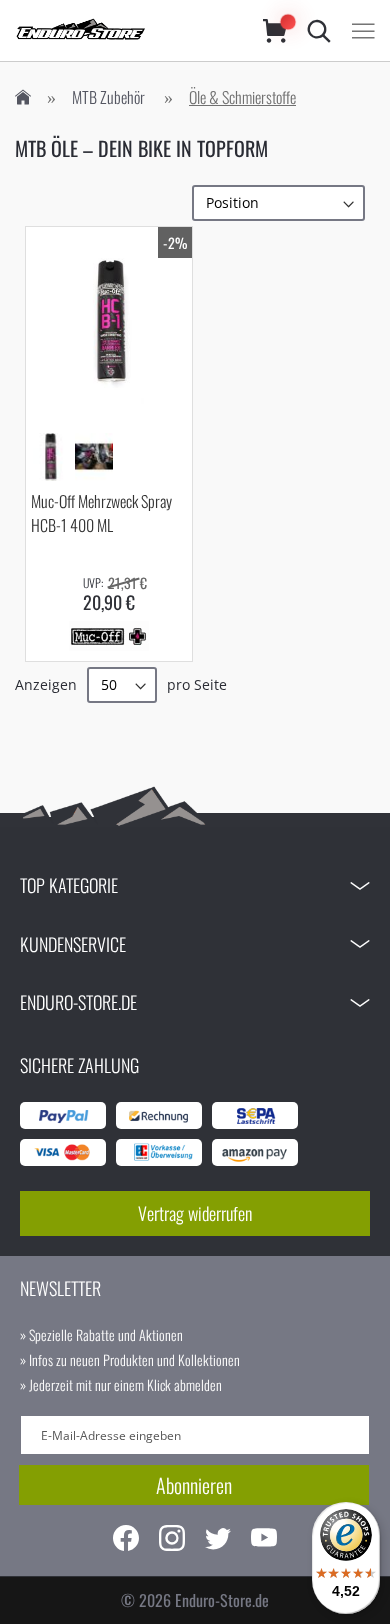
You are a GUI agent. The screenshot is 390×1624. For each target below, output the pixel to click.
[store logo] (119, 30)
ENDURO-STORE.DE (78, 1002)
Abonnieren (194, 1485)
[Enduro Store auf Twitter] (218, 1540)
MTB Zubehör (108, 97)
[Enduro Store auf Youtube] (264, 1540)
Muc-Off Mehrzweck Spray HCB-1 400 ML (101, 513)
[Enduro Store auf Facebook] (126, 1540)
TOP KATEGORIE (69, 885)
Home (23, 97)
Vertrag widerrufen (195, 1213)
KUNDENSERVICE (73, 944)
